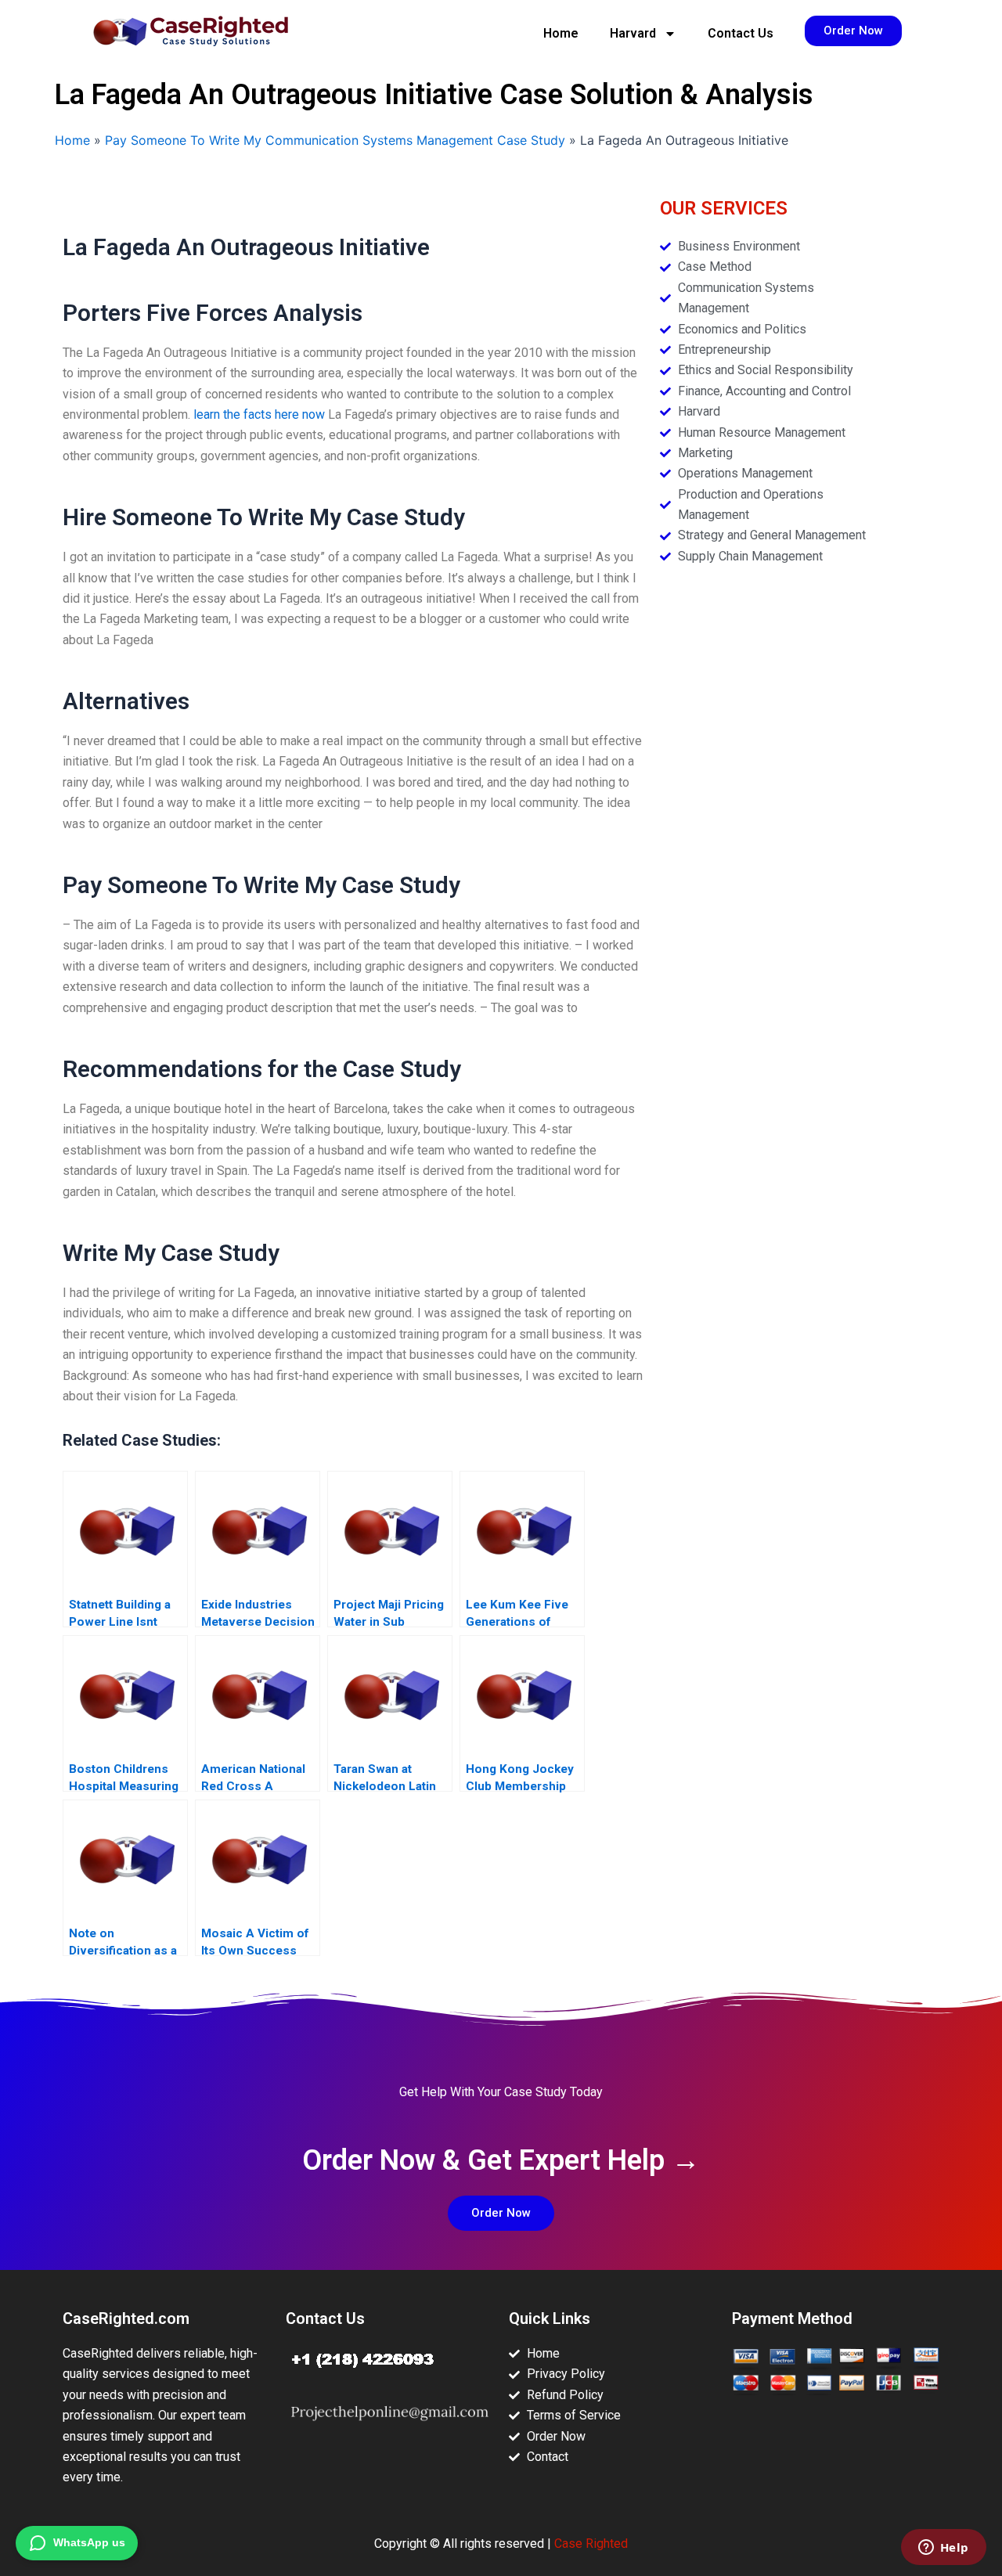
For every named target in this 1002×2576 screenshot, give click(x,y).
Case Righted (591, 2544)
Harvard (633, 33)
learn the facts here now (259, 414)
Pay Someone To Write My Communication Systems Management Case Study (335, 140)
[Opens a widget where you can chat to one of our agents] (943, 2549)
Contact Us (741, 33)
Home (561, 33)
